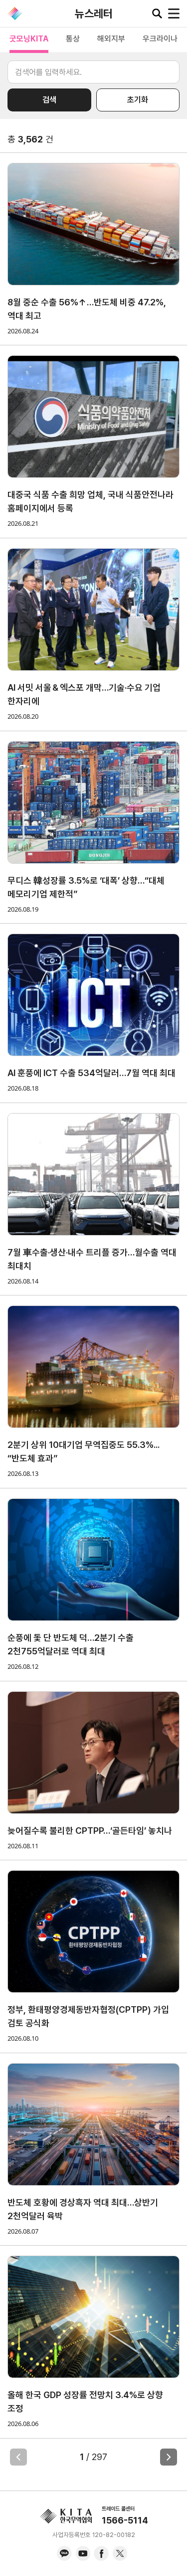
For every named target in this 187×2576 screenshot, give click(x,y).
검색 (49, 100)
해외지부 (111, 39)
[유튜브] (83, 2554)
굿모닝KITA (29, 39)
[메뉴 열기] (174, 13)
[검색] (157, 13)
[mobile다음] (169, 2457)
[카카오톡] (64, 2554)
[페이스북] (101, 2554)
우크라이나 (160, 39)
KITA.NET (15, 13)
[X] (120, 2554)
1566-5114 (125, 2520)
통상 (73, 39)
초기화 (138, 100)
